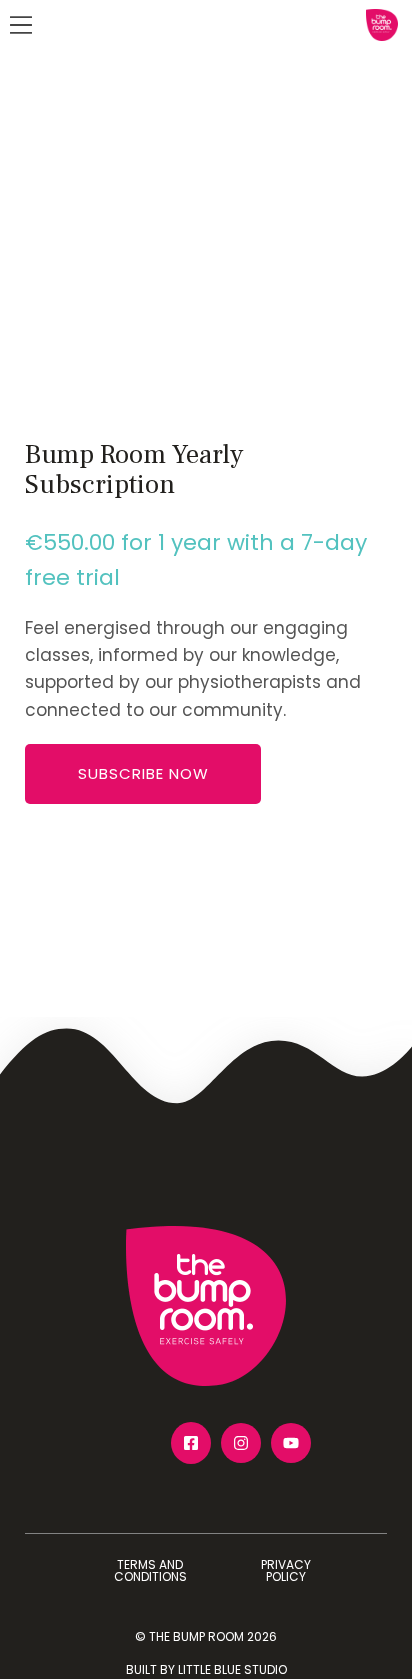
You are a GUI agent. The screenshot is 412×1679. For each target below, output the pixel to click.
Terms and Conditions (150, 1570)
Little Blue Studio (232, 1669)
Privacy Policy (286, 1570)
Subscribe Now (143, 773)
